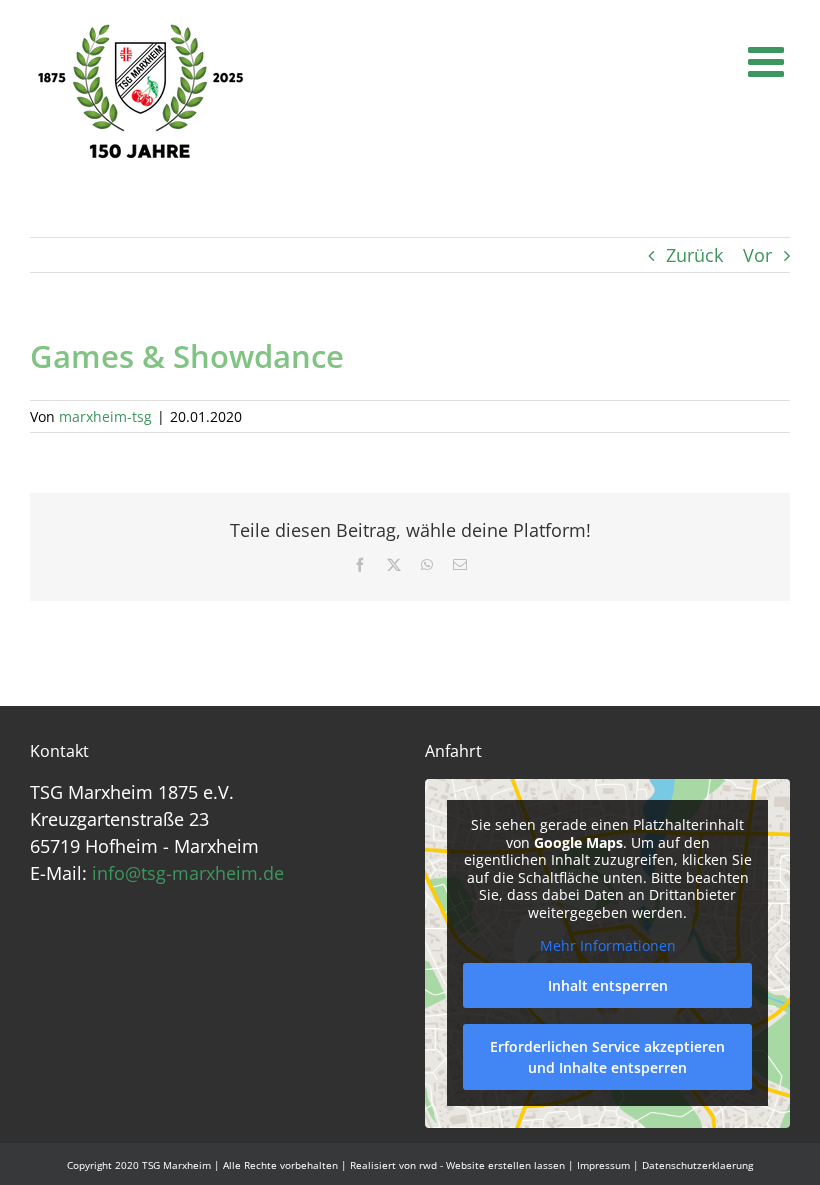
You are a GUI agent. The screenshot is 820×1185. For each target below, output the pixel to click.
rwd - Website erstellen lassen (492, 1165)
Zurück (694, 255)
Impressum (603, 1165)
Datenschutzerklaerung (697, 1165)
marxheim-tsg (105, 416)
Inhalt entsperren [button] (608, 985)
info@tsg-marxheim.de (188, 873)
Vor (757, 255)
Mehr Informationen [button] (608, 946)
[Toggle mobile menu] (769, 61)
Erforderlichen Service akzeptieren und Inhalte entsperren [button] (607, 1057)
